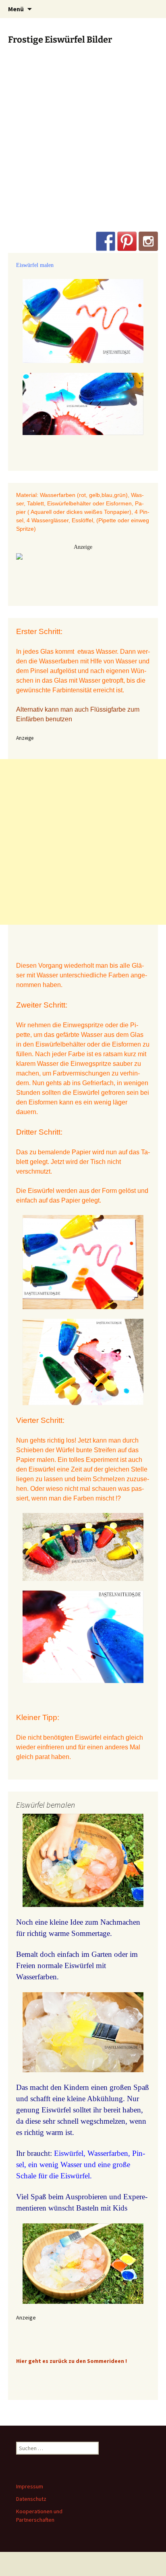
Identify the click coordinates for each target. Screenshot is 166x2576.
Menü (16, 9)
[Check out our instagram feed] (148, 241)
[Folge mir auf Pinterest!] (127, 241)
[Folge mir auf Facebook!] (106, 241)
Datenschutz (31, 2499)
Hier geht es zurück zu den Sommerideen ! (72, 2361)
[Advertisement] (83, 145)
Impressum (30, 2486)
